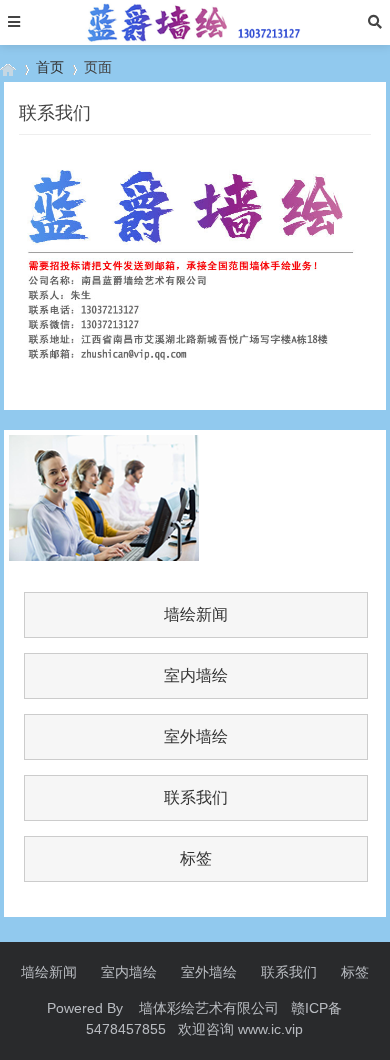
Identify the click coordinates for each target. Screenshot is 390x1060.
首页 (50, 67)
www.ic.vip (270, 1029)
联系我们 (196, 797)
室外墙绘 (196, 736)
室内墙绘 (196, 675)
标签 (196, 858)
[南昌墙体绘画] (8, 67)
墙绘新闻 (196, 614)
